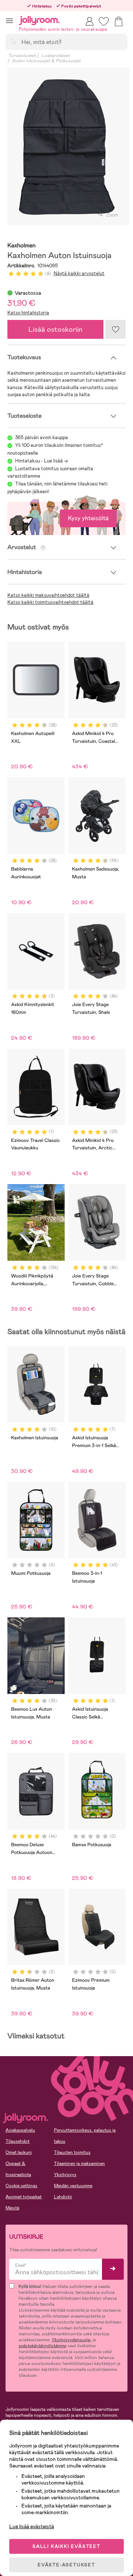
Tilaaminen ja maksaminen (79, 2164)
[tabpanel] (66, 146)
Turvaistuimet (22, 56)
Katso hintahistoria (28, 313)
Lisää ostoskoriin (55, 329)
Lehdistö (63, 2197)
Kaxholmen (22, 246)
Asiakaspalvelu (20, 2130)
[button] (9, 21)
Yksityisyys (65, 2175)
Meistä (12, 2208)
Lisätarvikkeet (56, 56)
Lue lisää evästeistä (32, 2526)
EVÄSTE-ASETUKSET (66, 2565)
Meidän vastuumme (73, 2186)
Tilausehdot (18, 2141)
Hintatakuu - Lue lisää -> (42, 461)
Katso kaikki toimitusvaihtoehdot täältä (50, 602)
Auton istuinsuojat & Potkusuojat (46, 61)
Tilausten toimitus (72, 2152)
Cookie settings (21, 2186)
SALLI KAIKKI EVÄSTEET (66, 2546)
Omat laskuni (19, 2152)
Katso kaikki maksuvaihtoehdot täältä (48, 595)
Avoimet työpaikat (24, 2197)
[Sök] (13, 41)
